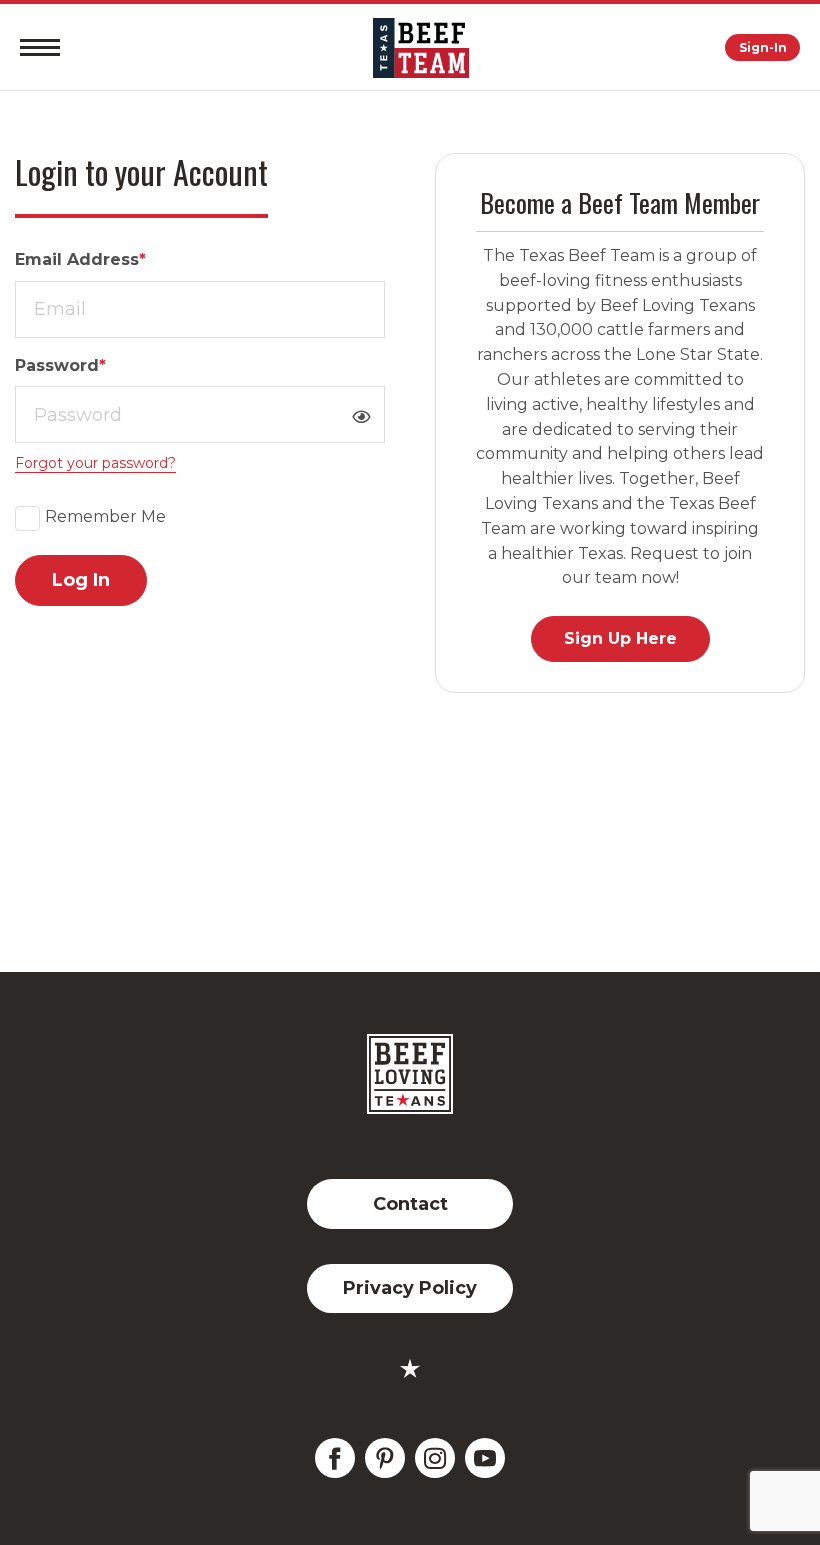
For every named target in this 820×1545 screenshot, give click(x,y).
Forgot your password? (95, 463)
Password (60, 365)
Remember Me (105, 516)
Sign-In (763, 47)
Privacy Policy (410, 1288)
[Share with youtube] (485, 1458)
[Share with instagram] (435, 1458)
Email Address (80, 259)
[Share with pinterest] (385, 1458)
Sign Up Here (620, 638)
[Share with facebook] (335, 1458)
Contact (410, 1204)
